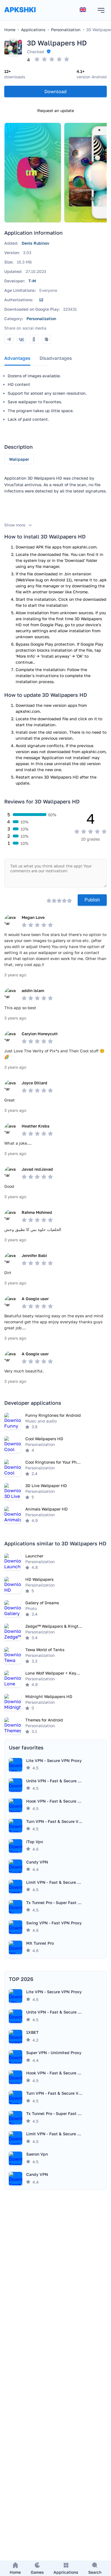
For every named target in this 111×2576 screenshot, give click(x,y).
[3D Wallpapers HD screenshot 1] (33, 173)
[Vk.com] (21, 339)
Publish (92, 900)
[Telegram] (9, 339)
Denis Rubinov (35, 243)
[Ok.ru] (34, 339)
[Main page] (20, 15)
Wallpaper (19, 459)
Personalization (41, 319)
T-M (32, 281)
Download (55, 91)
